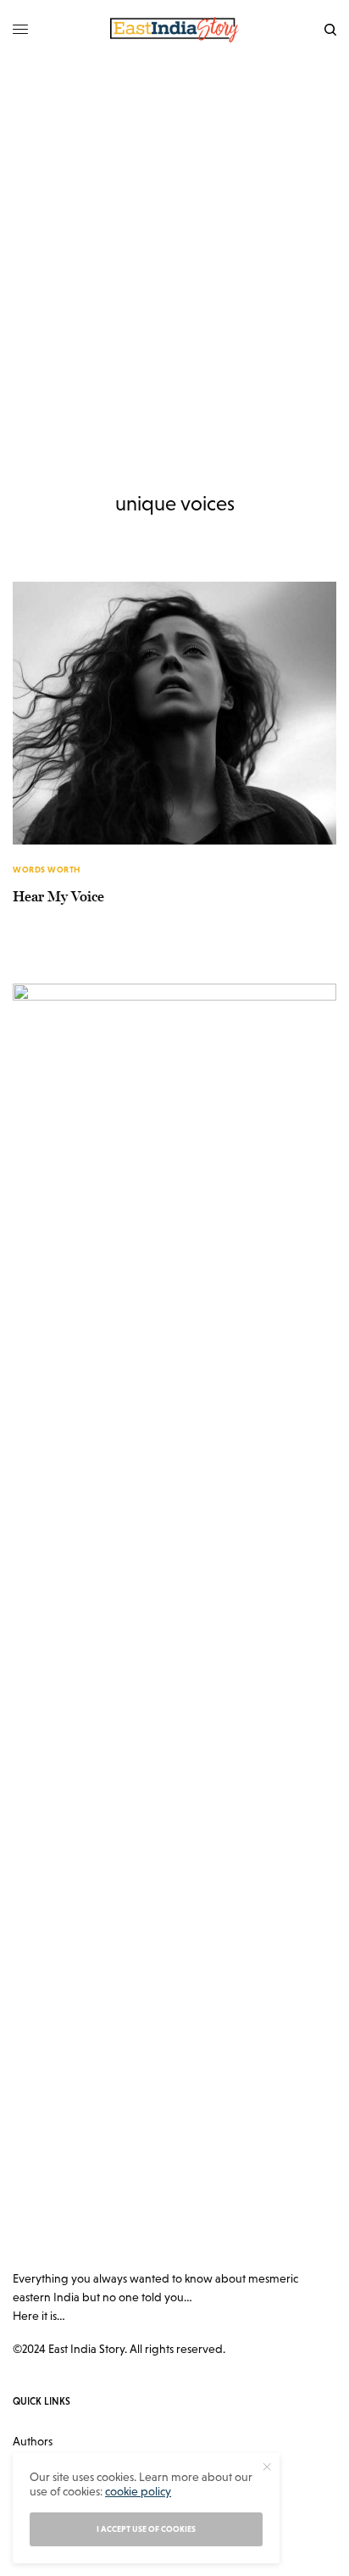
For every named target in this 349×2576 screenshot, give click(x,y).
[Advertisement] (174, 243)
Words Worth (47, 870)
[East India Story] (174, 30)
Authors (33, 2441)
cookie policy (138, 2491)
